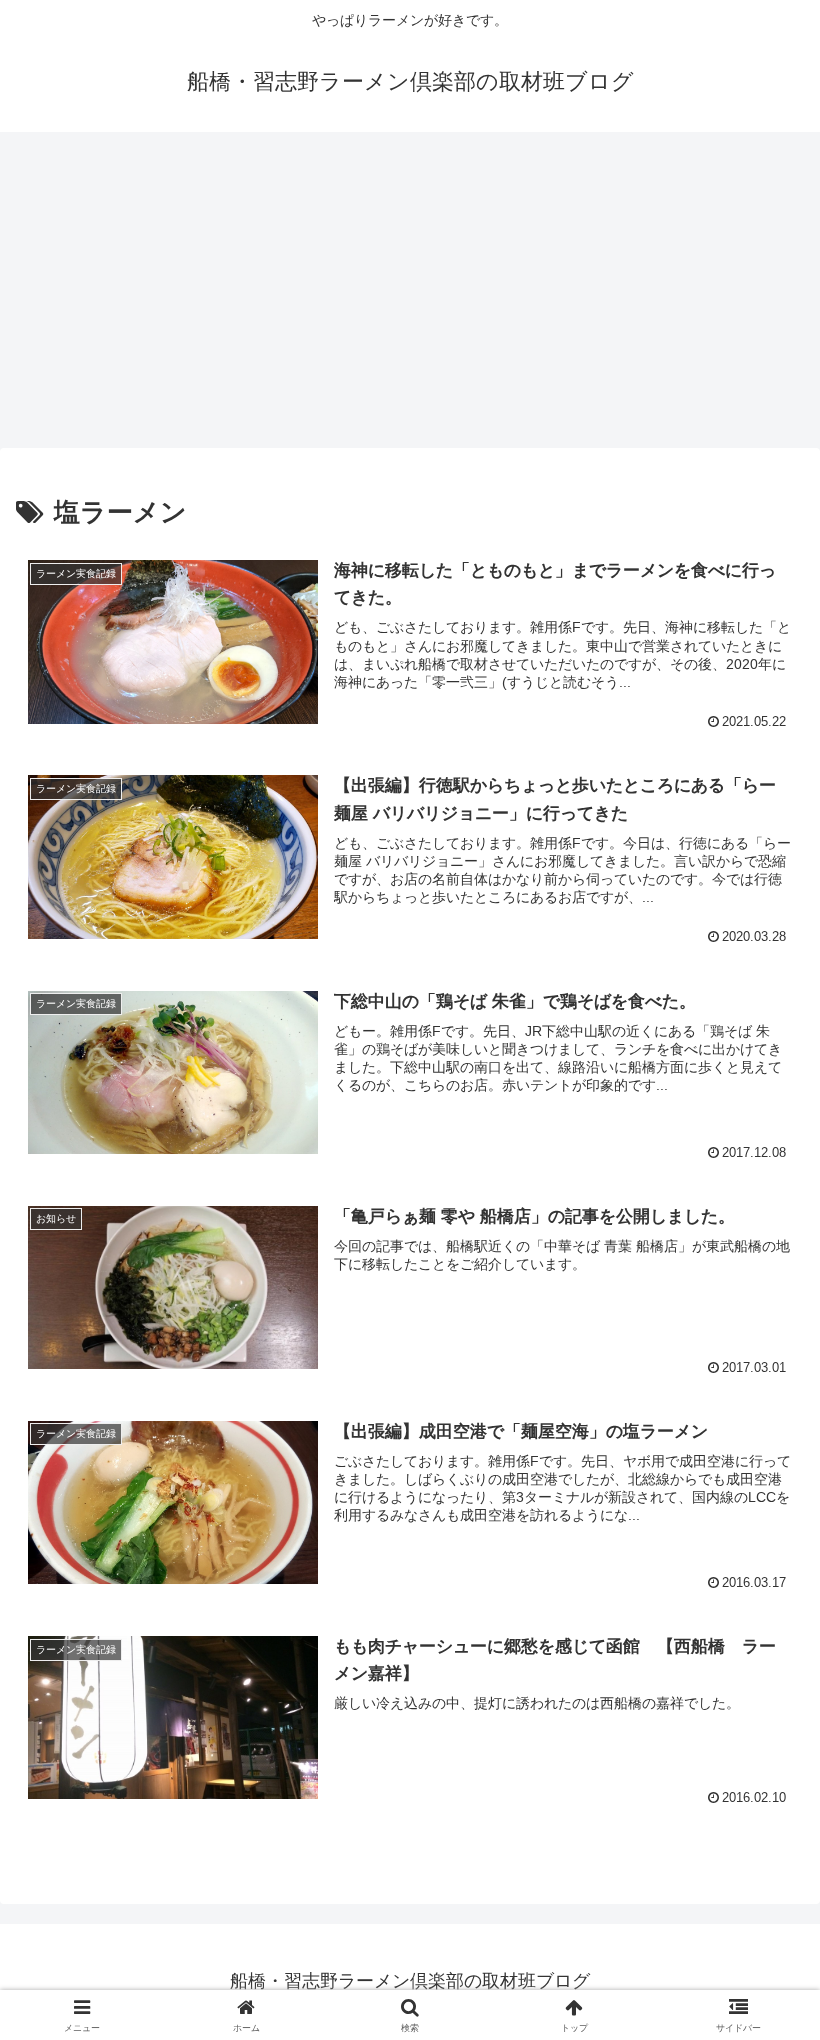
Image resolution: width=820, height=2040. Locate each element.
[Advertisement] (410, 296)
